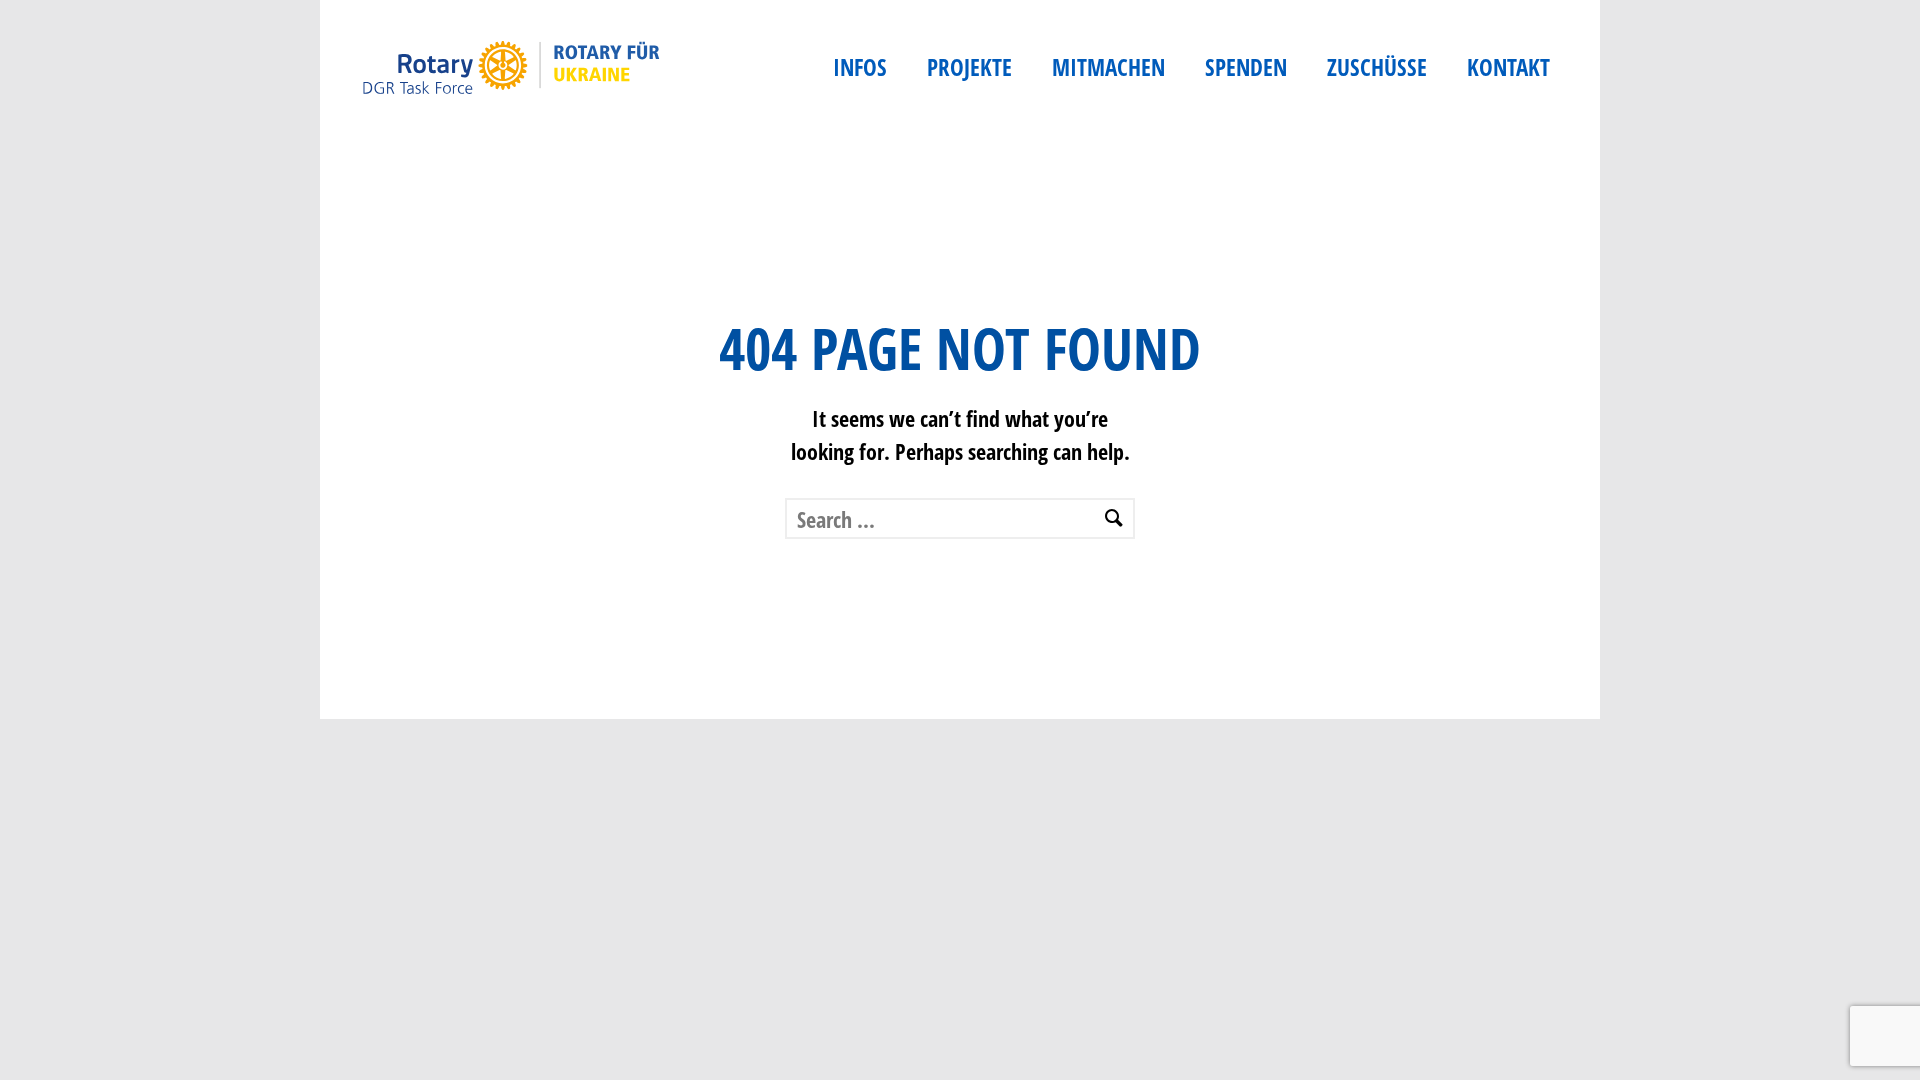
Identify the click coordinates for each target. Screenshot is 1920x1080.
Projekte (969, 67)
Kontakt (1508, 67)
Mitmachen (1108, 67)
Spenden (1246, 67)
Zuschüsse (1377, 67)
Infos (860, 67)
